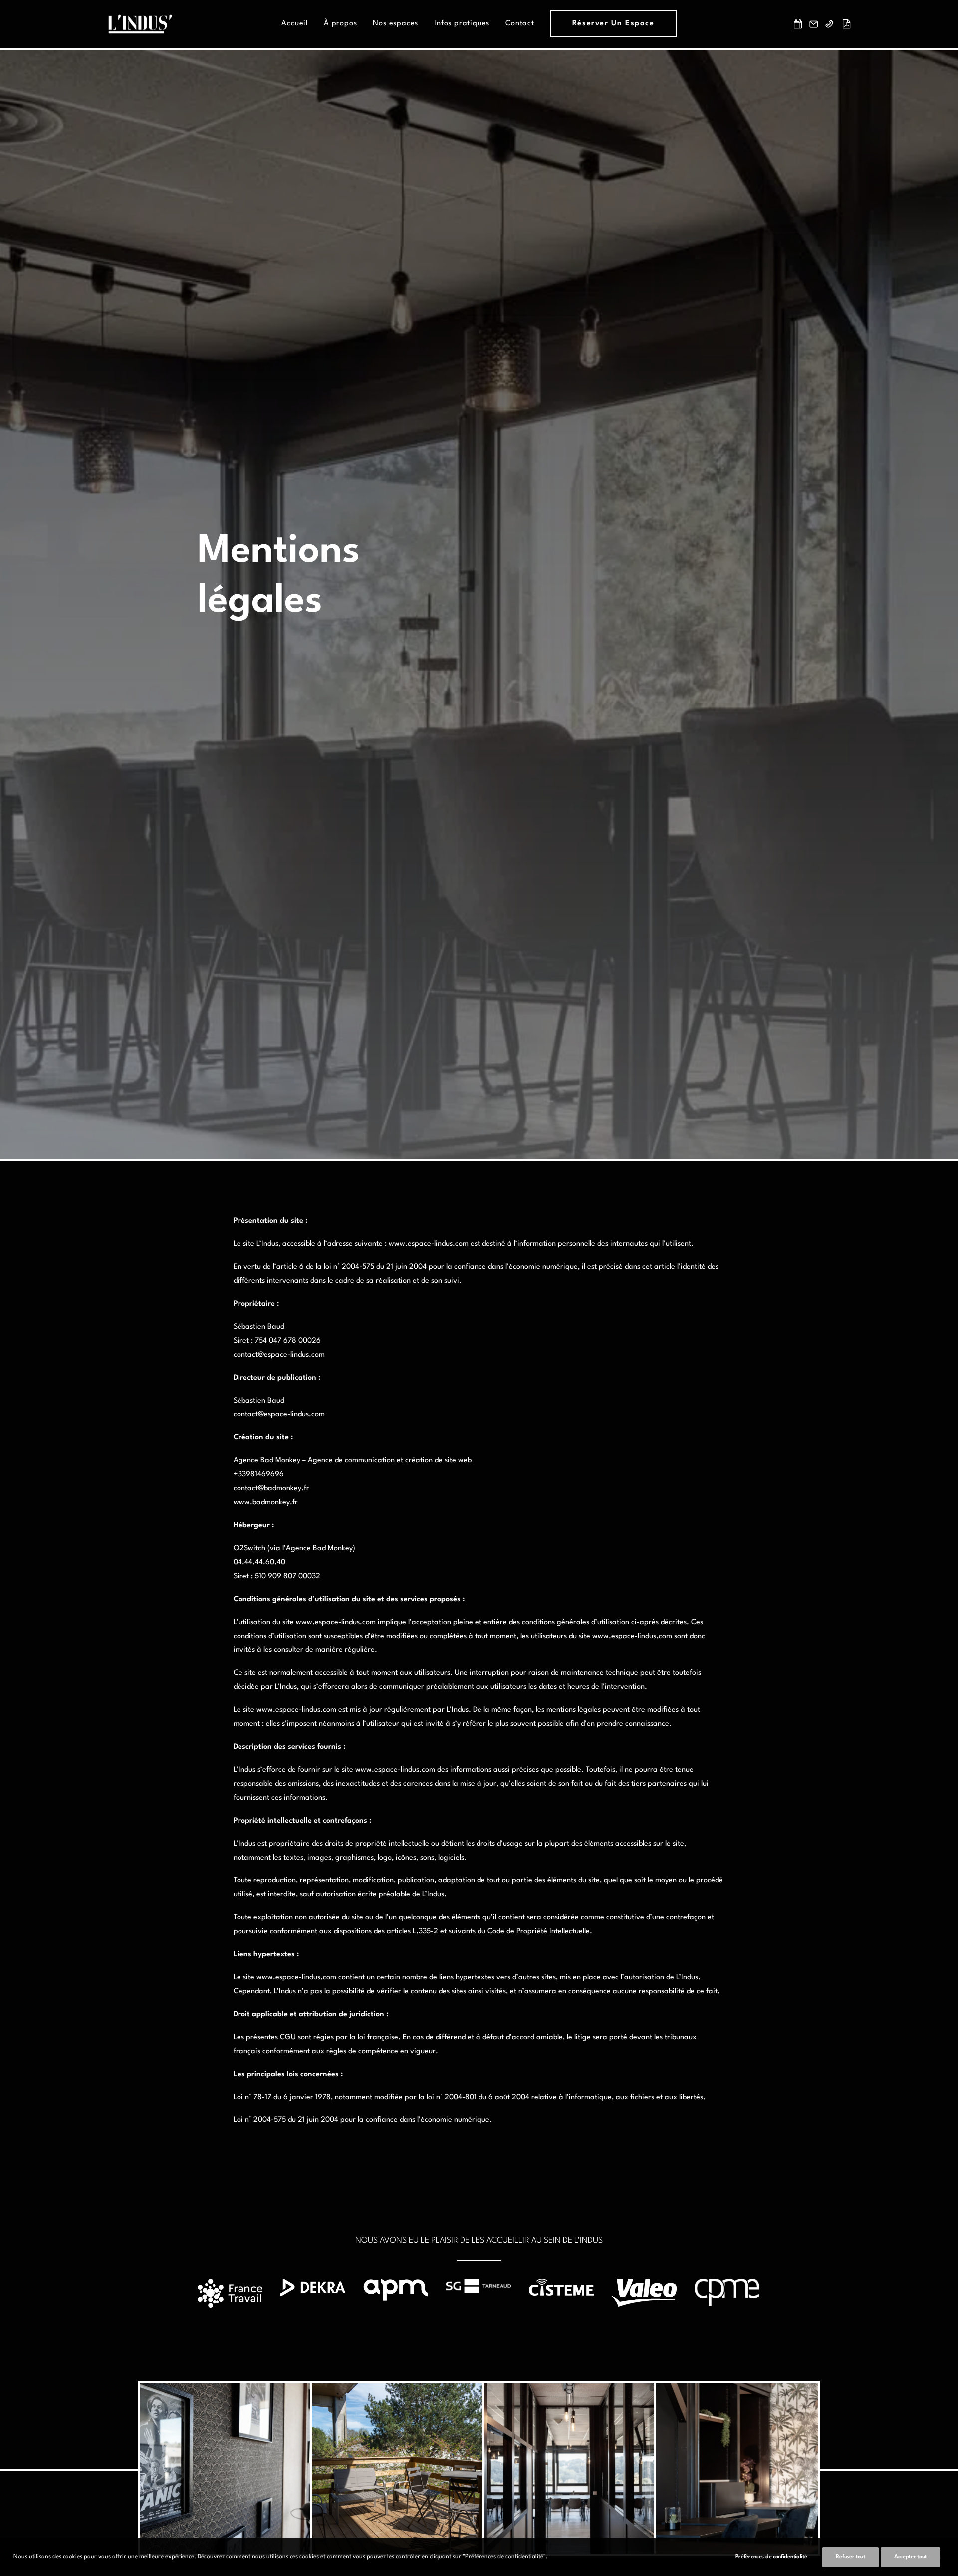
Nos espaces (395, 24)
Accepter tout (910, 2557)
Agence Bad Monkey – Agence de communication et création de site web (353, 1461)
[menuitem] (295, 24)
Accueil (295, 24)
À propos (340, 24)
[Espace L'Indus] (140, 24)
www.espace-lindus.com (429, 1244)
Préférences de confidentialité (771, 2557)
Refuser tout (850, 2557)
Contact (520, 24)
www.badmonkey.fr (266, 1503)
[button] (800, 24)
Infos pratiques (462, 24)
